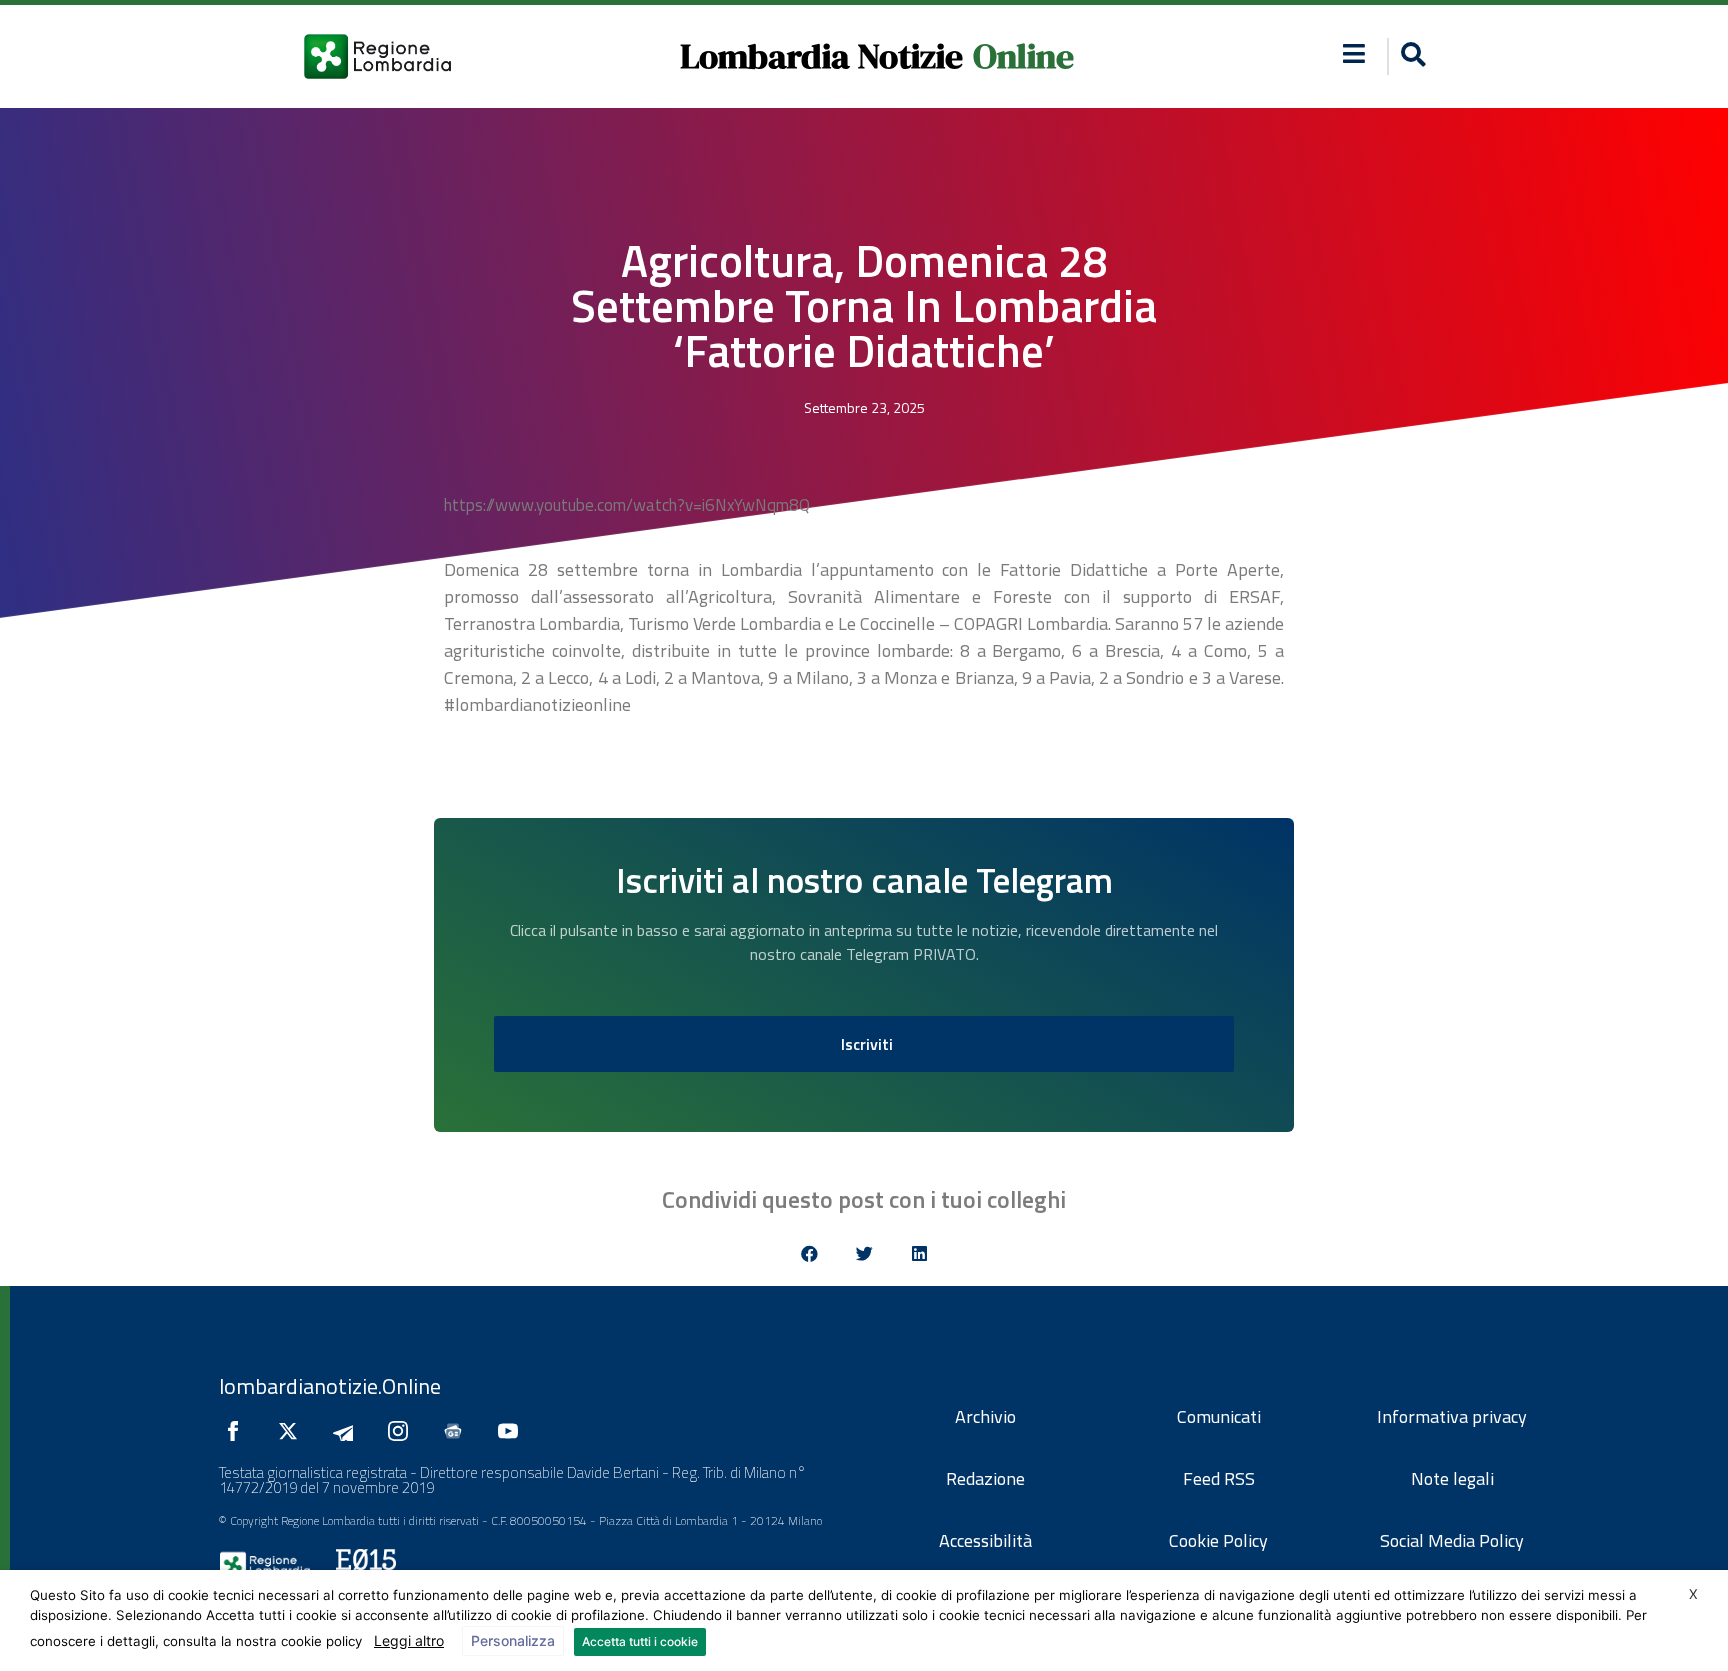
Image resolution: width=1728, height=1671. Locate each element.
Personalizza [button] (513, 1640)
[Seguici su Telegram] (348, 1431)
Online (1023, 56)
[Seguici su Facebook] (238, 1431)
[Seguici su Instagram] (403, 1431)
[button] (1354, 53)
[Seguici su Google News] (458, 1431)
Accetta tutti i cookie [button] (640, 1641)
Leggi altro (409, 1640)
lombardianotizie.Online (330, 1386)
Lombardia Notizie (821, 56)
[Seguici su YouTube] (513, 1431)
